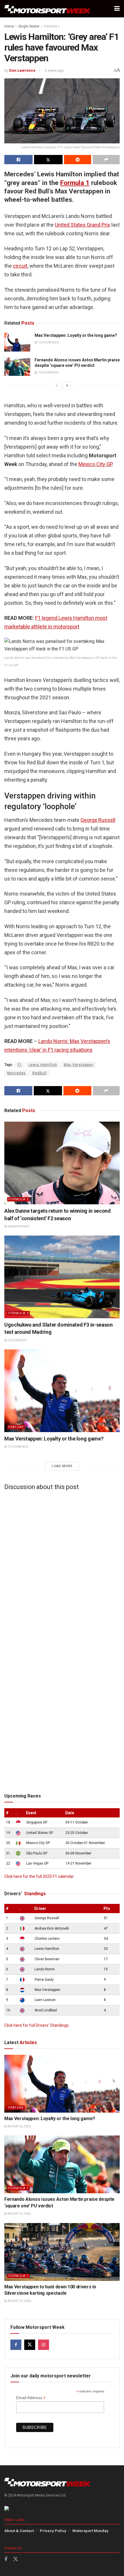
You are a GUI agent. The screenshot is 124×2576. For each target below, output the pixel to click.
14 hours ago (48, 372)
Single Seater (29, 26)
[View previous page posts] (57, 386)
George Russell (98, 820)
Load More (62, 1466)
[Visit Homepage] (48, 9)
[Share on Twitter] (48, 160)
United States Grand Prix (82, 225)
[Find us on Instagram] (44, 2345)
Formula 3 (18, 1313)
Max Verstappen (79, 1065)
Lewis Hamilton (43, 1065)
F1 (20, 1065)
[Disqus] (62, 1567)
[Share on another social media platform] (106, 160)
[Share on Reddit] (78, 160)
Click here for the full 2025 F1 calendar (39, 1876)
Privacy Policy (53, 2531)
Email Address (31, 2398)
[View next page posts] (67, 386)
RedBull (40, 1073)
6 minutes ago (18, 1226)
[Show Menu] (117, 9)
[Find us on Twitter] (30, 2345)
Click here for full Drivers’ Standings (36, 2025)
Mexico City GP (95, 464)
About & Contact (19, 2531)
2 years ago (54, 70)
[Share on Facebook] (18, 160)
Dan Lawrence (22, 70)
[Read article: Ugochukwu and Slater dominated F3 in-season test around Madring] (62, 1277)
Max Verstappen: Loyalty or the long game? (76, 335)
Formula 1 (52, 26)
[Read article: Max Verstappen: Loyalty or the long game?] (17, 342)
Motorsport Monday (90, 2531)
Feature (16, 1427)
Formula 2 (18, 1199)
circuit (20, 266)
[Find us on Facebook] (16, 2345)
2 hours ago (17, 1340)
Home (9, 26)
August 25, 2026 (19, 2126)
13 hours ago (48, 342)
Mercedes (16, 1073)
